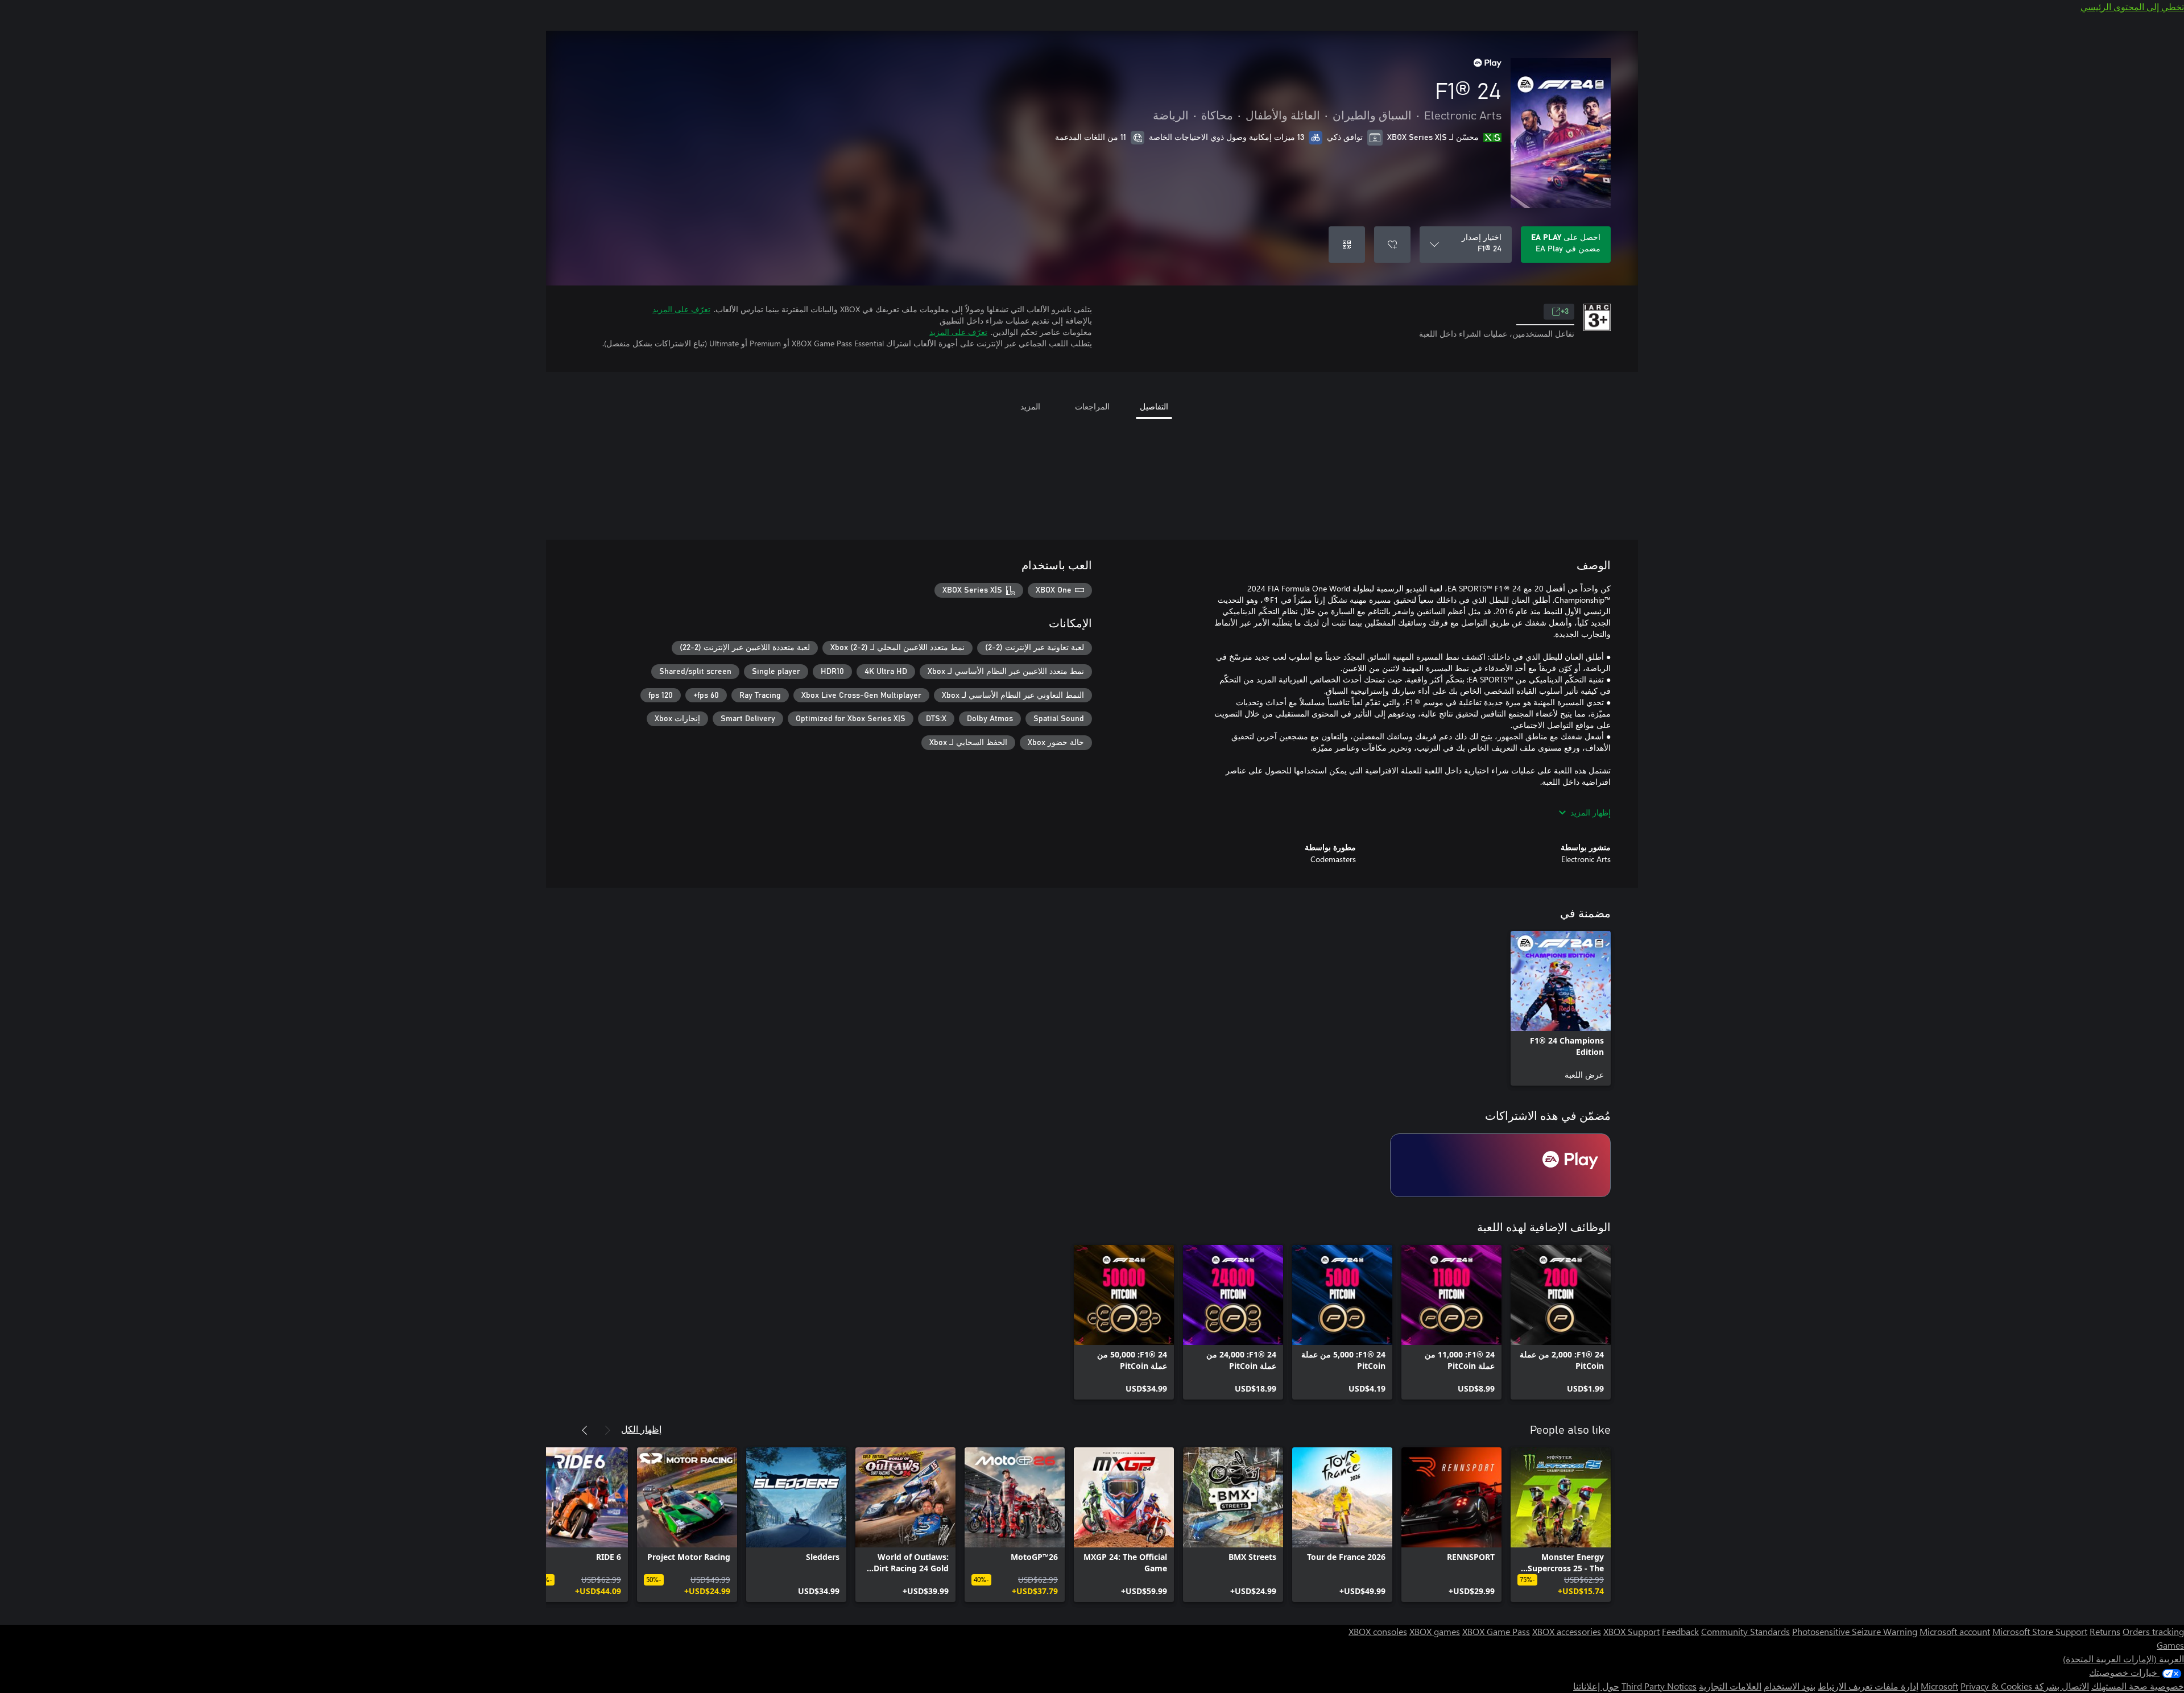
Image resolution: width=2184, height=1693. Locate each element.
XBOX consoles (1378, 1631)
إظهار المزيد (1591, 812)
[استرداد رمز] (1347, 245)
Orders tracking (2153, 1631)
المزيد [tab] (1030, 406)
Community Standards (1745, 1631)
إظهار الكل (641, 1429)
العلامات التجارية (1730, 1686)
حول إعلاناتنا (1596, 1686)
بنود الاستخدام (1790, 1686)
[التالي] (585, 1430)
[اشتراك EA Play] (1500, 1165)
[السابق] (607, 1430)
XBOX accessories (1567, 1631)
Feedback (1680, 1631)
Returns (2105, 1631)
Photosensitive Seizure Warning (1855, 1631)
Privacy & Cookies (1996, 1686)
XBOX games (1435, 1631)
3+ (1565, 312)
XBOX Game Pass (1496, 1631)
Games (2170, 1645)
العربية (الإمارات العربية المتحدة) (2123, 1659)
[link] (1561, 1008)
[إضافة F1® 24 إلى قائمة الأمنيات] (1392, 245)
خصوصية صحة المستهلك (2138, 1686)
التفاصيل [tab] (1154, 406)
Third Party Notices (1659, 1686)
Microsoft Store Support (2040, 1631)
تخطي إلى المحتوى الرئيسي (2132, 7)
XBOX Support (1631, 1631)
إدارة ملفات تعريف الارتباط (1868, 1686)
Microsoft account (1955, 1631)
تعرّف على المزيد (681, 309)
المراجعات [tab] (1092, 406)
